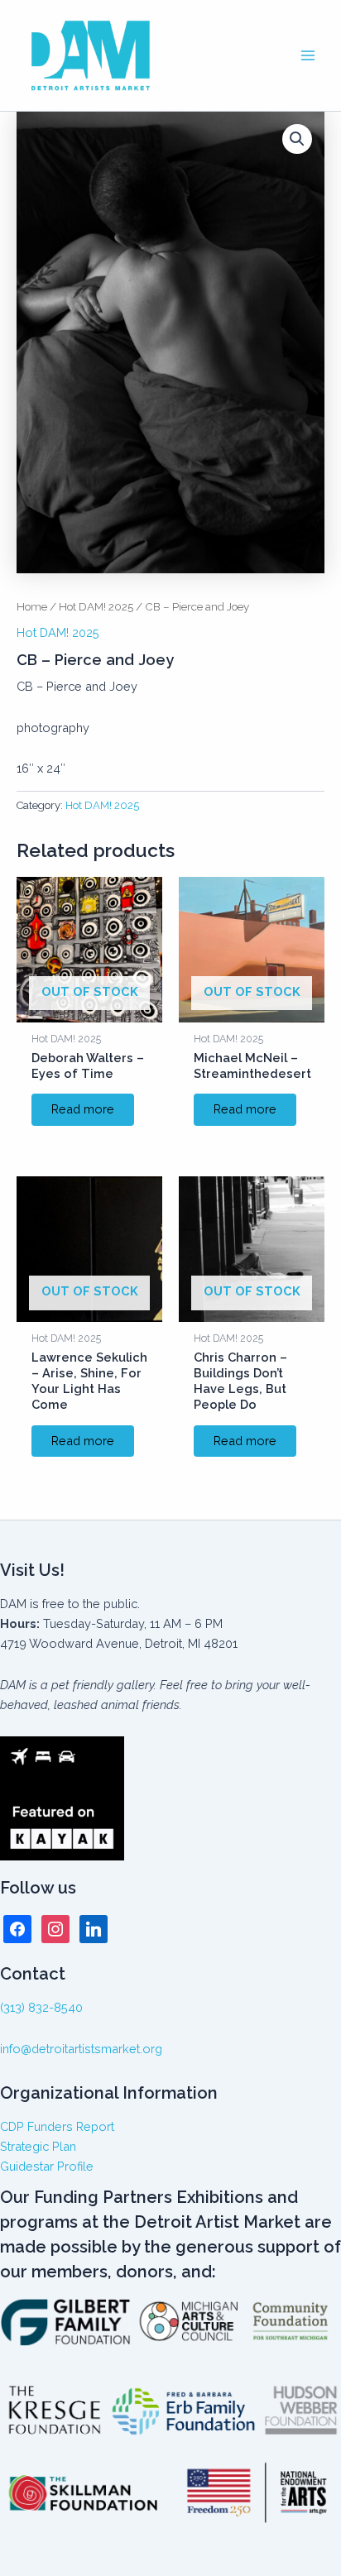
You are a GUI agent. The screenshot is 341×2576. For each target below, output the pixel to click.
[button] (297, 139)
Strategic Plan (38, 2146)
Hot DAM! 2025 (96, 606)
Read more (83, 1109)
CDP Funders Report (57, 2126)
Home (32, 606)
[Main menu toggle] (308, 55)
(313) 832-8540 (41, 2007)
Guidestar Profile (47, 2166)
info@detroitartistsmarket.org (81, 2049)
